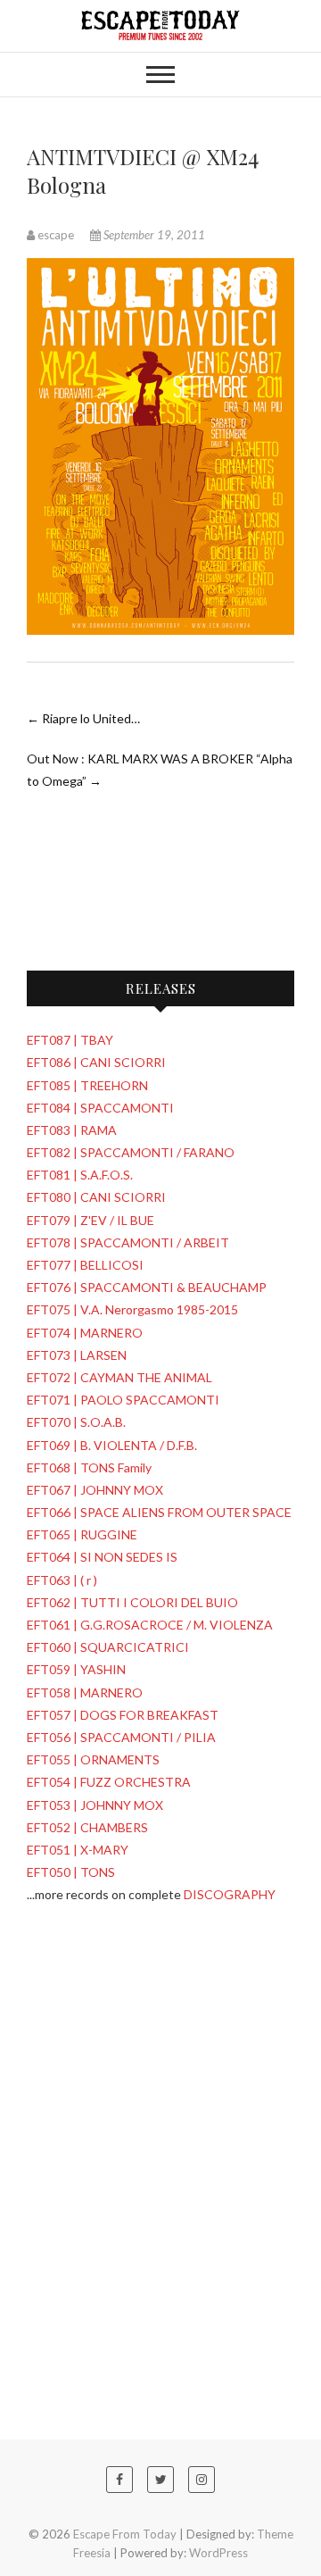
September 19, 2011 (153, 235)
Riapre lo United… (83, 718)
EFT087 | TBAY (70, 1040)
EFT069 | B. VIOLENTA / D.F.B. (112, 1445)
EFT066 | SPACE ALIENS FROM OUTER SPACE (159, 1512)
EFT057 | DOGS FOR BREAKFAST (123, 1715)
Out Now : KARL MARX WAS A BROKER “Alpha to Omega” (160, 770)
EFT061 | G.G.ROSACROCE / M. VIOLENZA (150, 1625)
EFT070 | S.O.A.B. (76, 1422)
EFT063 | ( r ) (62, 1580)
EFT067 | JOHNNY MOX (95, 1490)
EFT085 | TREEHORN (87, 1085)
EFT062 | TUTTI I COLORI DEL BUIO (132, 1602)
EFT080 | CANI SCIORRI (96, 1197)
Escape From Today (125, 2534)
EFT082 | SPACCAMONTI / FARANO (131, 1152)
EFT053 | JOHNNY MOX (95, 1805)
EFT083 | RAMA (72, 1130)
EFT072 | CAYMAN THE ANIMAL (119, 1377)
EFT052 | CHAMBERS (87, 1827)
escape (56, 235)
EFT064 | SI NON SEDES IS (102, 1557)
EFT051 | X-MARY (78, 1850)
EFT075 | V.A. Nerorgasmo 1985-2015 (132, 1309)
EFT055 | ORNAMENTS (93, 1759)
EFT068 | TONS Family (89, 1467)
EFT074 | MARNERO (85, 1333)
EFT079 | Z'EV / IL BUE (91, 1220)
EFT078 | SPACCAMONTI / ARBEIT (128, 1242)
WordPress (218, 2553)
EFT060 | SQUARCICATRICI (108, 1647)
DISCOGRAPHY (230, 1894)
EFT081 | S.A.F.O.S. (80, 1175)
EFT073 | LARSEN (77, 1355)
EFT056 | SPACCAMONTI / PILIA (121, 1737)
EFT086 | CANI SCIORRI (96, 1062)
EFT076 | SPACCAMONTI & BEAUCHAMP (147, 1287)
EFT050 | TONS (71, 1872)
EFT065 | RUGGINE (82, 1534)
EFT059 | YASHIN (76, 1669)
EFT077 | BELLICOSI (85, 1265)
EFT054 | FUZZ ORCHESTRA (109, 1782)
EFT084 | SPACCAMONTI (100, 1108)
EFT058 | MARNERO (85, 1692)
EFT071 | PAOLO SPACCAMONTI (123, 1400)
